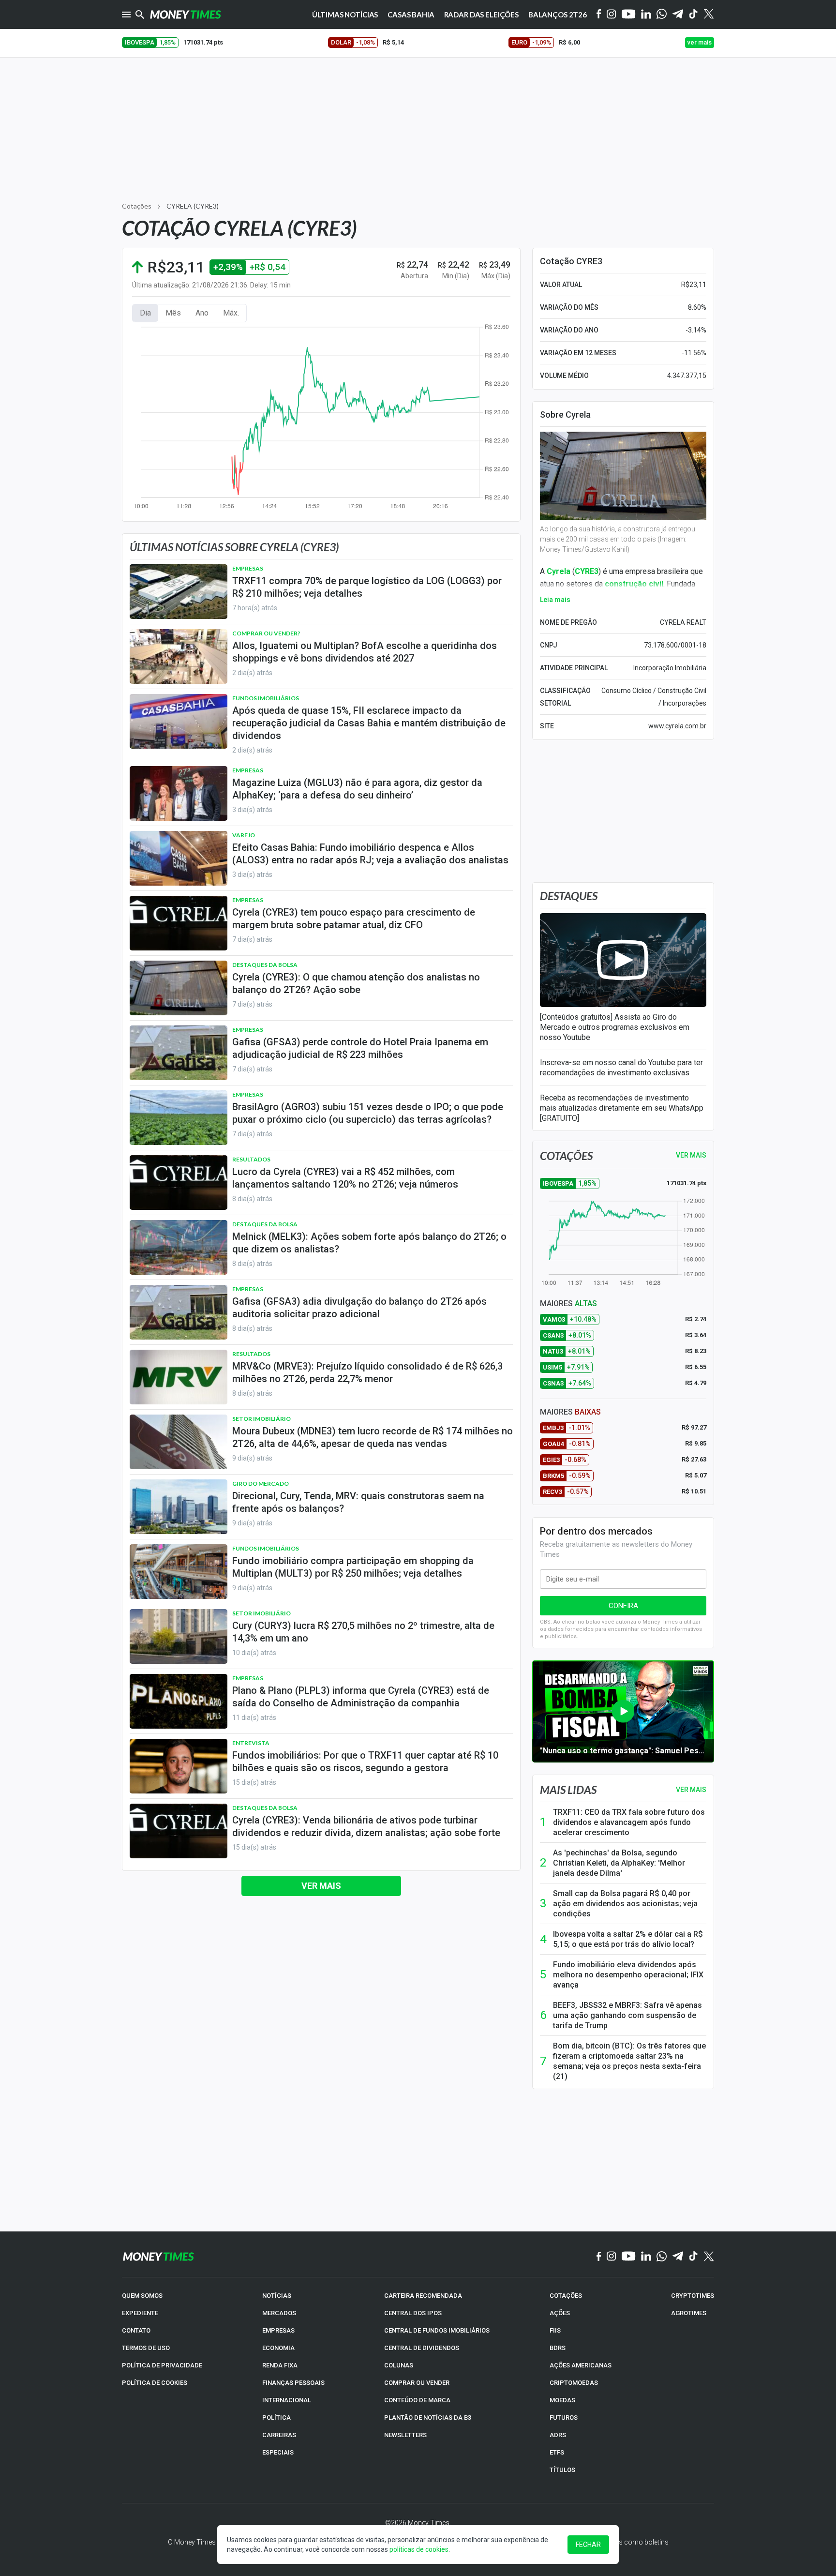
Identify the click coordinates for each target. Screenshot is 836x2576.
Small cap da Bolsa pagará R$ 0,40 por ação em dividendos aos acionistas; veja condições (625, 1904)
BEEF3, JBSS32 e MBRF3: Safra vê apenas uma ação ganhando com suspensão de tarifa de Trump (627, 2015)
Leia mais (555, 600)
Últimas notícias (345, 15)
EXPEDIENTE (140, 2313)
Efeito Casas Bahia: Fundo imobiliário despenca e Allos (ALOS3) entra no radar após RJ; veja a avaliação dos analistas (370, 854)
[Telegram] (678, 15)
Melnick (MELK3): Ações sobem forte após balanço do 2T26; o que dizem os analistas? (369, 1243)
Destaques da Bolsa (265, 965)
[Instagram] (612, 15)
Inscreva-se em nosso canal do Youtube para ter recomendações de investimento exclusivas (621, 1068)
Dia (145, 313)
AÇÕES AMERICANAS (581, 2365)
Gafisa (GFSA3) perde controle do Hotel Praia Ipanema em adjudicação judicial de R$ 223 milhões (360, 1048)
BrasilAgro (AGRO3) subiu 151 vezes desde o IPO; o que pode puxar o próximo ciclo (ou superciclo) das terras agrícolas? (368, 1113)
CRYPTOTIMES (693, 2296)
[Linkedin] (646, 15)
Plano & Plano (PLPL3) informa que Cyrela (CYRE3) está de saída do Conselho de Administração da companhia (361, 1697)
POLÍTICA (276, 2418)
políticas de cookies (419, 2549)
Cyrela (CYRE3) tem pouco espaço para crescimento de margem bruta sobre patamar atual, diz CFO (354, 919)
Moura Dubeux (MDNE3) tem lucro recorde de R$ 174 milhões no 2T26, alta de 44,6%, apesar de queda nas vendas (373, 1437)
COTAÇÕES (566, 2296)
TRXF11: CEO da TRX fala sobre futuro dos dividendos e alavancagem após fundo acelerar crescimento (629, 1822)
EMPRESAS (278, 2330)
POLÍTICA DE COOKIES (155, 2383)
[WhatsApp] (662, 15)
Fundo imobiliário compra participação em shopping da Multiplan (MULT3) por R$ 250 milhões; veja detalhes (353, 1567)
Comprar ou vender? (266, 633)
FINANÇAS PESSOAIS (293, 2383)
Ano (202, 313)
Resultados (251, 1159)
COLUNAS (399, 2365)
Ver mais (321, 1886)
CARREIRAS (279, 2435)
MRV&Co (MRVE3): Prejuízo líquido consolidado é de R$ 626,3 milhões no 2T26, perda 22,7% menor (367, 1372)
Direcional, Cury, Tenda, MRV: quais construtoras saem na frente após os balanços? (358, 1502)
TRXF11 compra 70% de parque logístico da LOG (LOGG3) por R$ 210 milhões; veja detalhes (367, 587)
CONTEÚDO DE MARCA (417, 2400)
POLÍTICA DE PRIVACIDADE (162, 2365)
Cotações (137, 206)
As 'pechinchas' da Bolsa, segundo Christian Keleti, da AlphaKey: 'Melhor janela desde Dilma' (619, 1863)
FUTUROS (564, 2418)
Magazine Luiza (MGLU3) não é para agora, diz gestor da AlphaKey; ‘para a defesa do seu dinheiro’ (357, 789)
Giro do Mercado (261, 1484)
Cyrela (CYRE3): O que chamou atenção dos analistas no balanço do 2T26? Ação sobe (356, 983)
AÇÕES (560, 2313)
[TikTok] (694, 2257)
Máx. (231, 313)
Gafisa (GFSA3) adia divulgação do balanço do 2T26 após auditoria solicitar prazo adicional (359, 1308)
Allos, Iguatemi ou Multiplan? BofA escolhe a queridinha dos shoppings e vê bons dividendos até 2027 (365, 652)
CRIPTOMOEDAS (574, 2383)
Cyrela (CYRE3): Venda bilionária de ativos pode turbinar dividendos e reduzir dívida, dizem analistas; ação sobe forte (366, 1826)
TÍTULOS (562, 2470)
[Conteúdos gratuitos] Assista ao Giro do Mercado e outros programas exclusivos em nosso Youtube (615, 1027)
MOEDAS (562, 2400)
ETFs (557, 2452)
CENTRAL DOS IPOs (413, 2313)
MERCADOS (279, 2313)
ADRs (558, 2435)
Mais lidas (568, 1790)
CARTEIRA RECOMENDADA (423, 2296)
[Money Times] (185, 15)
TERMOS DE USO (146, 2348)
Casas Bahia (411, 15)
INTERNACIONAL (287, 2400)
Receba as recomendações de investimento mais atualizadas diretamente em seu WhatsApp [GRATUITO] (622, 1108)
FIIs (555, 2330)
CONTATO (136, 2330)
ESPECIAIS (278, 2452)
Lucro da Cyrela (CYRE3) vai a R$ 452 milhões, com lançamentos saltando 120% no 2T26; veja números (345, 1178)
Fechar (588, 2545)
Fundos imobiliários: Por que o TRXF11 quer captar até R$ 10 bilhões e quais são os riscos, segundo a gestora (365, 1762)
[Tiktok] (694, 15)
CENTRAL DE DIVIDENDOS (422, 2348)
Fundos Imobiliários (266, 698)
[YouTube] (629, 15)
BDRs (558, 2348)
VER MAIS (691, 1155)
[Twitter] (709, 15)
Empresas (248, 568)
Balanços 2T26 (558, 15)
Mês (173, 313)
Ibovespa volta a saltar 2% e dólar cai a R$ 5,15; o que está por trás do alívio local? (628, 1939)
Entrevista (251, 1743)
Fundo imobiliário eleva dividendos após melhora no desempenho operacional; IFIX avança (628, 1975)
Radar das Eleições (481, 15)
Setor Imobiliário (261, 1419)
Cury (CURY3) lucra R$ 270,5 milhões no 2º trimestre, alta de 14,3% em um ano (363, 1632)
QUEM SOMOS (142, 2296)
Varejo (244, 835)
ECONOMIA (278, 2348)
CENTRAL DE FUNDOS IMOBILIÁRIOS (437, 2330)
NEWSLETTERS (405, 2435)
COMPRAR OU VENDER (417, 2383)
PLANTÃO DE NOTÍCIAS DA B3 (428, 2418)
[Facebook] (599, 15)
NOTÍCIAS (277, 2296)
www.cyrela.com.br (677, 726)
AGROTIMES (689, 2313)
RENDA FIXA (280, 2365)
